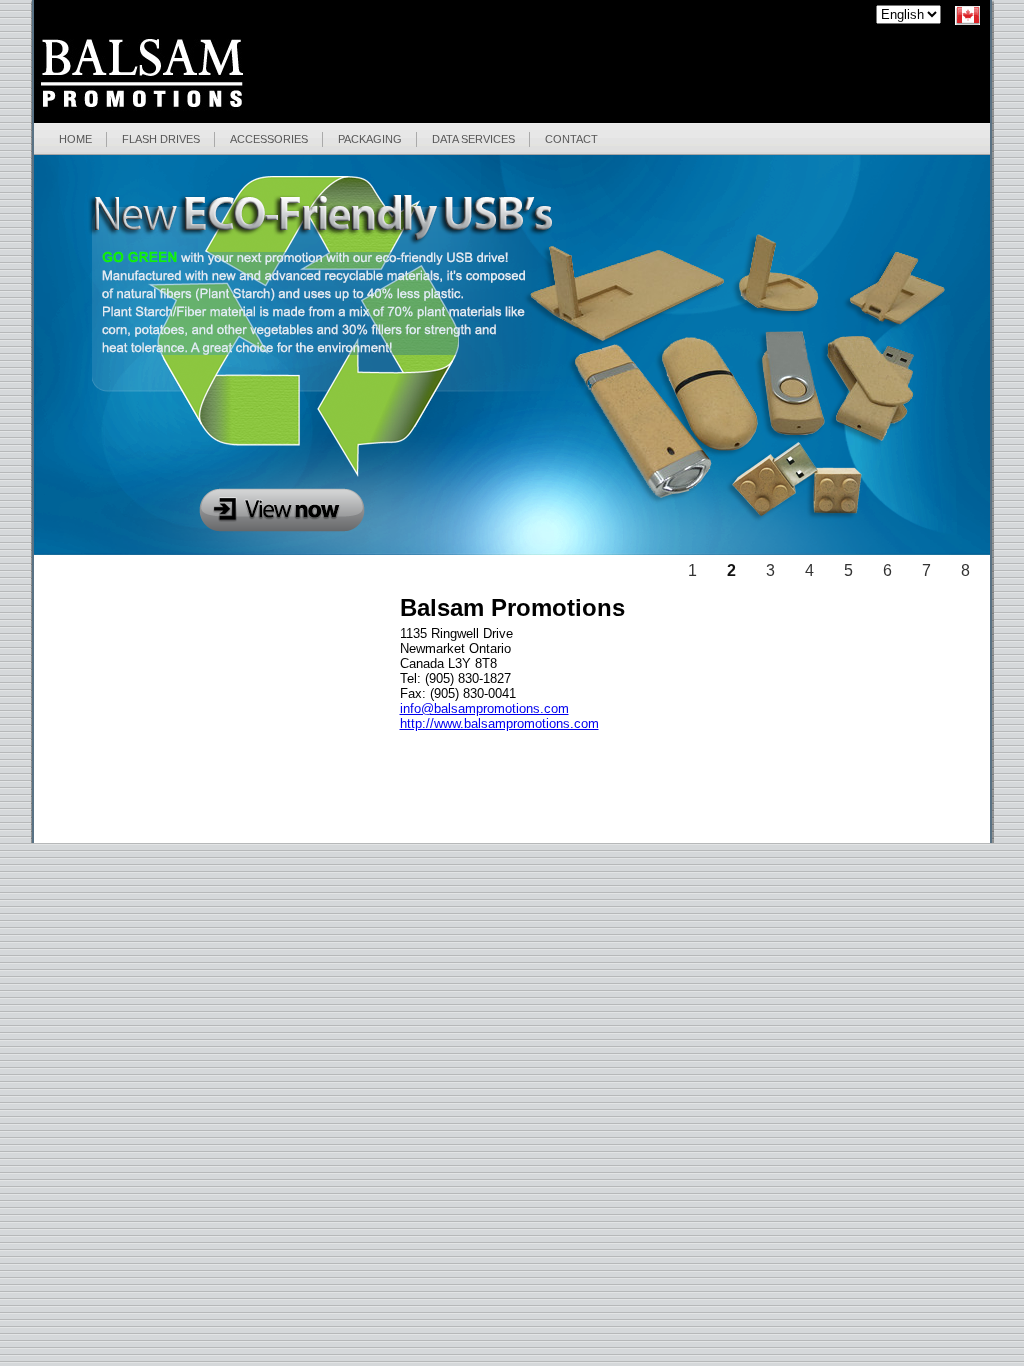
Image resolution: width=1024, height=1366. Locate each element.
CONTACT (571, 139)
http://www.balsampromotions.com (499, 723)
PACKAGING (370, 139)
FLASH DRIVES (161, 139)
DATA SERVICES (473, 139)
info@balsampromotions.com (484, 708)
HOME (75, 139)
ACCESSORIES (269, 139)
